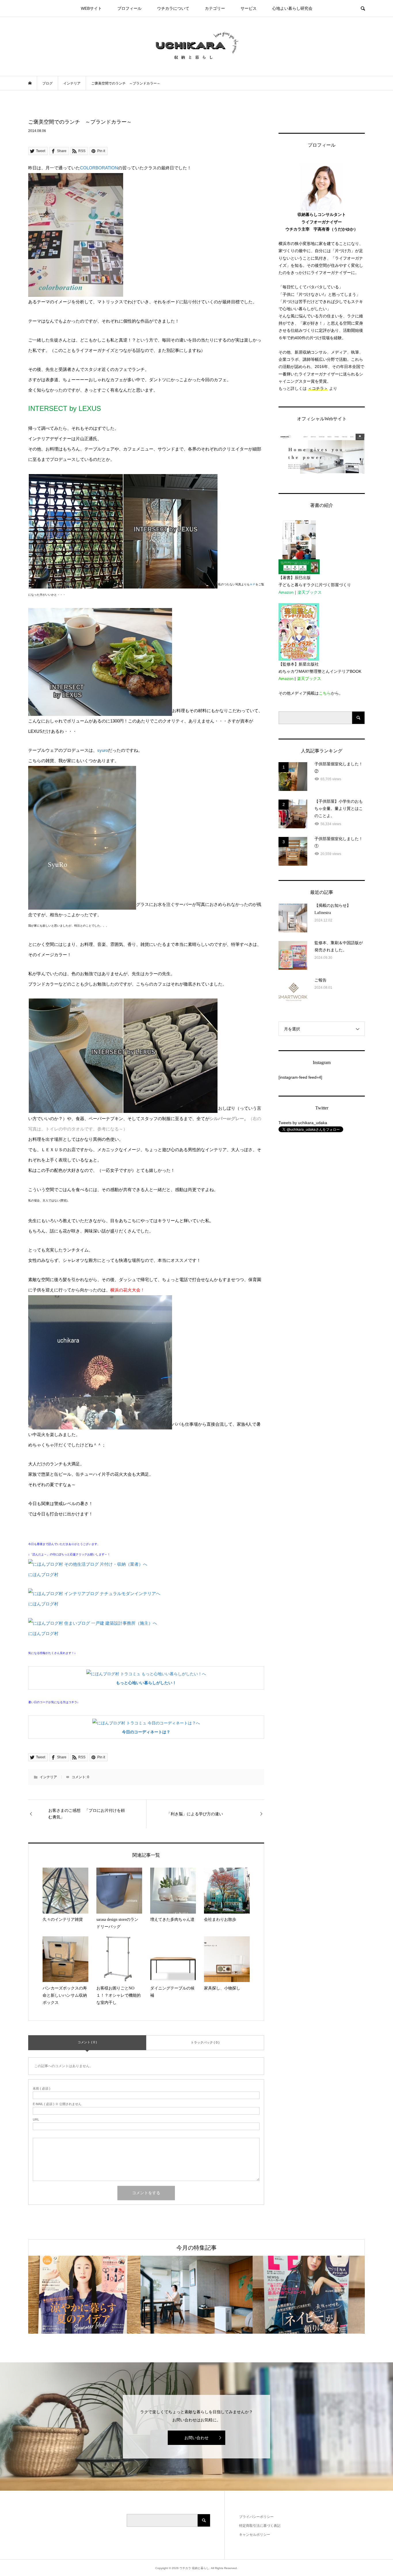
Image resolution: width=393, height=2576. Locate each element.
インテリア (48, 1777)
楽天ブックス (310, 592)
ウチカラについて (173, 8)
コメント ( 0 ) (87, 2042)
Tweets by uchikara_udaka (303, 1123)
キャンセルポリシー (255, 2535)
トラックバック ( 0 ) (205, 2042)
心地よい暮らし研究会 (292, 8)
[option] (84, 2295)
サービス (249, 8)
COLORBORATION (99, 168)
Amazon (286, 592)
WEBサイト (91, 8)
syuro (103, 750)
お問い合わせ (197, 2438)
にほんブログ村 (43, 1574)
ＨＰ (253, 584)
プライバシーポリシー (256, 2517)
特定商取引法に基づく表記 (260, 2526)
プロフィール (129, 8)
